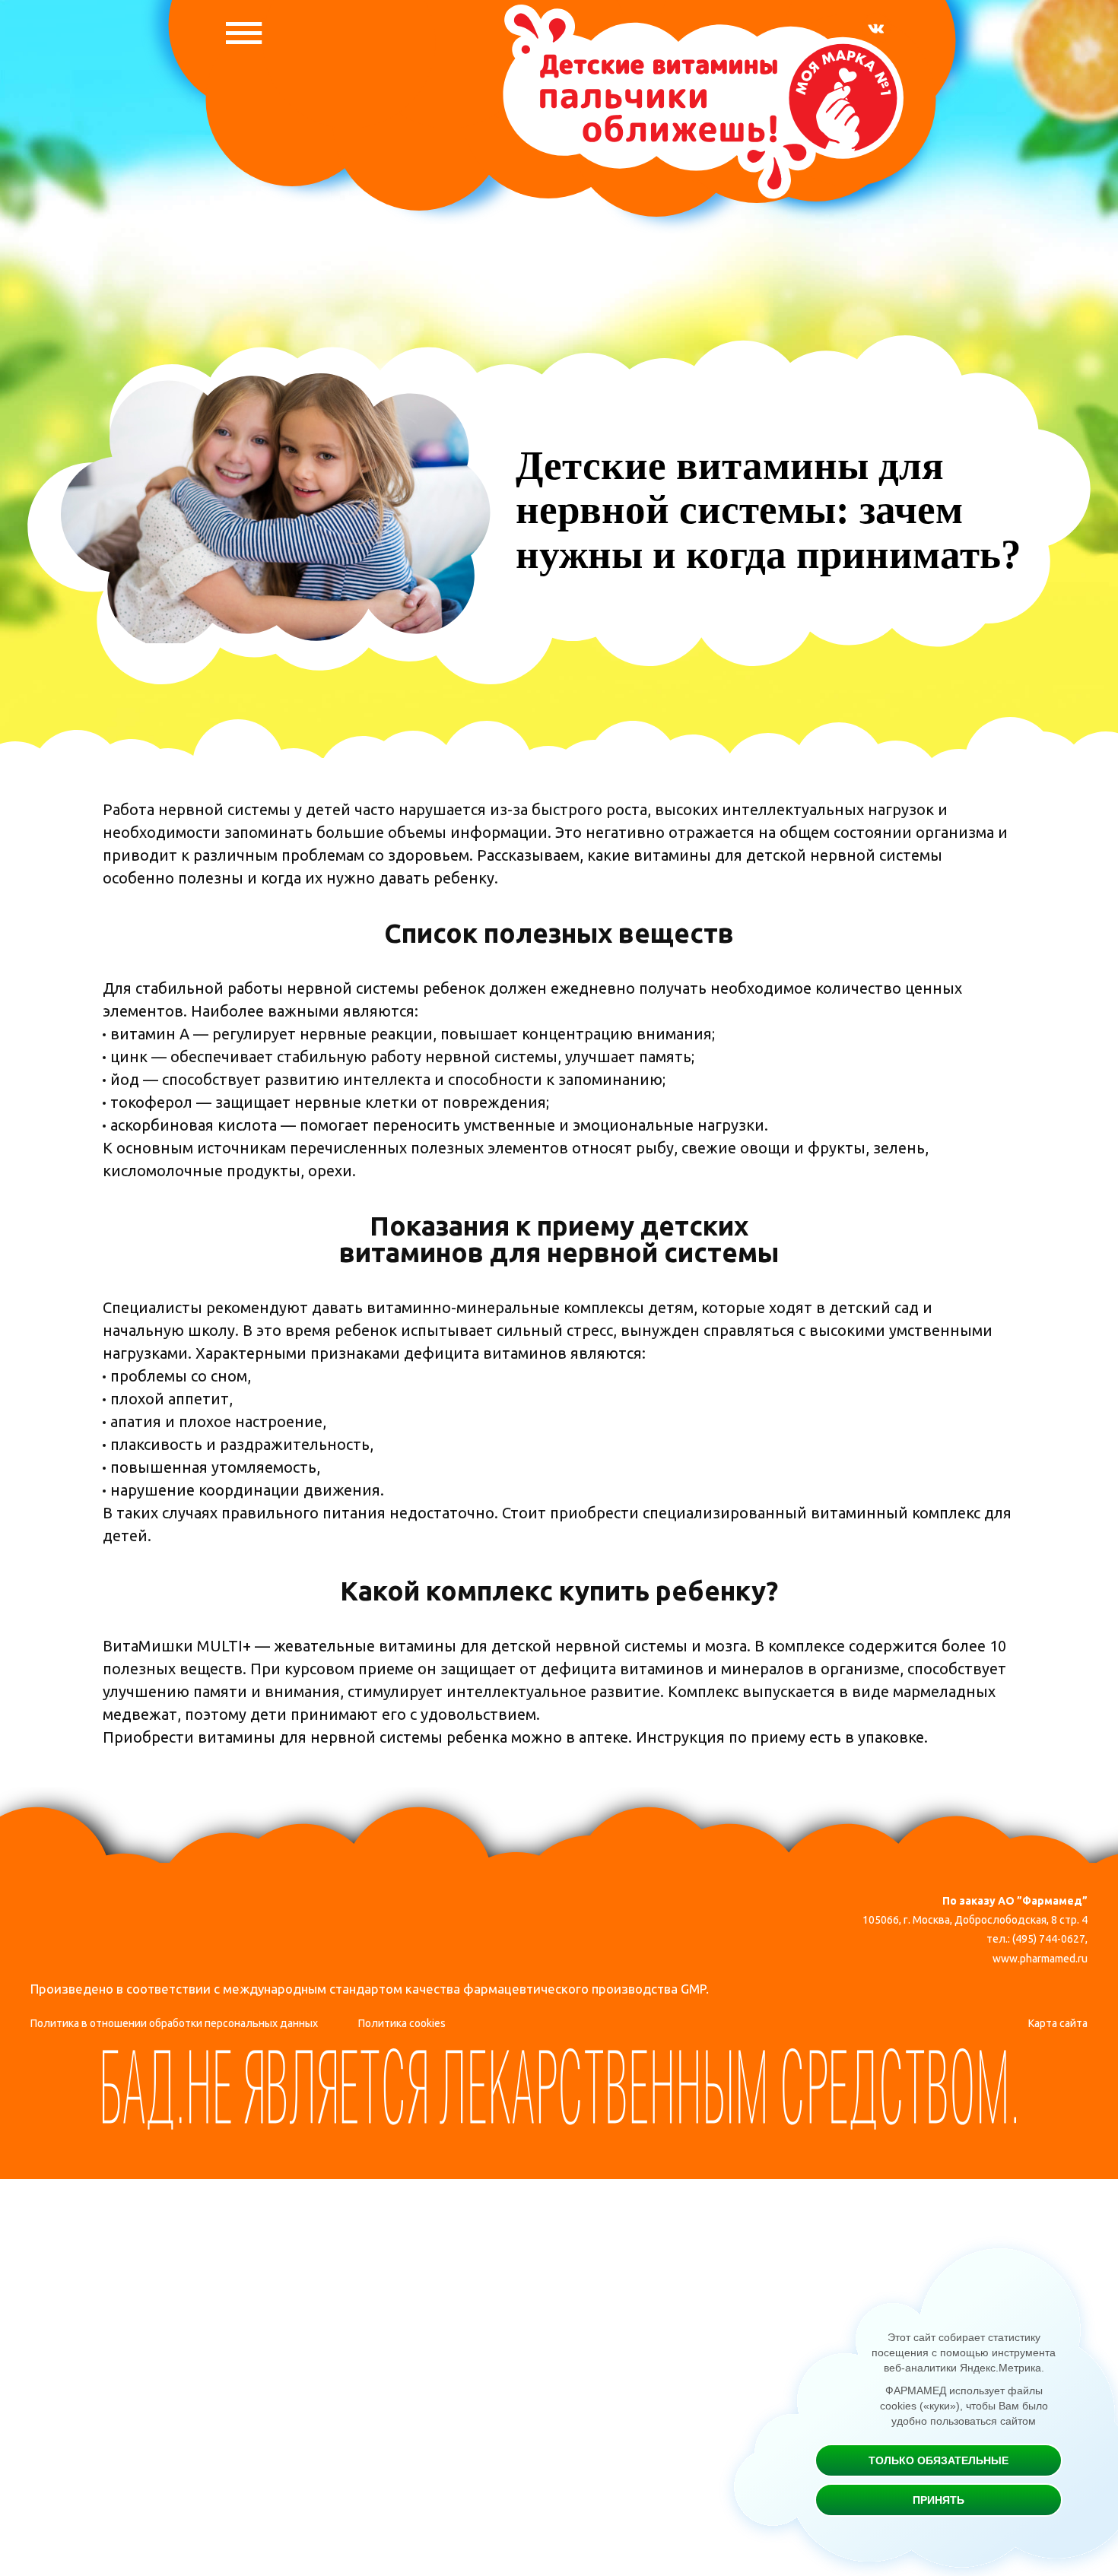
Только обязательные (939, 2460)
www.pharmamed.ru (1040, 1959)
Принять (939, 2500)
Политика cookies (402, 2023)
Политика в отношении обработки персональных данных (174, 2023)
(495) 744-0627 (1049, 1939)
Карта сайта (1058, 2023)
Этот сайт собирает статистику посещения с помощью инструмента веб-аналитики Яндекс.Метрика (964, 2352)
